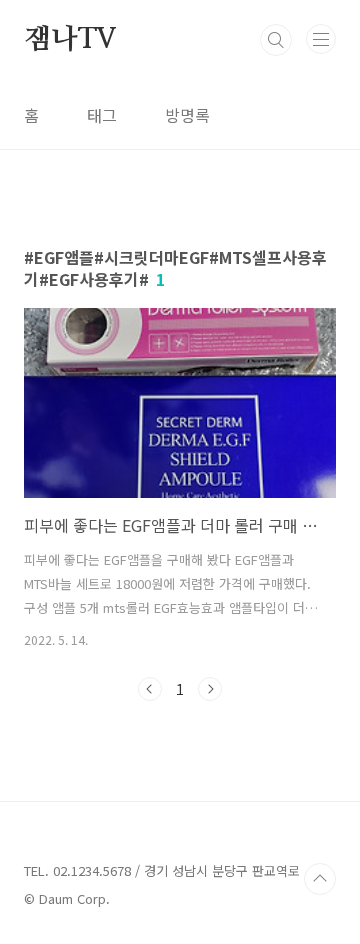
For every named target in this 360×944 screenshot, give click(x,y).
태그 (102, 115)
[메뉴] (321, 39)
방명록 (187, 115)
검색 (276, 40)
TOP (320, 879)
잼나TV (70, 40)
